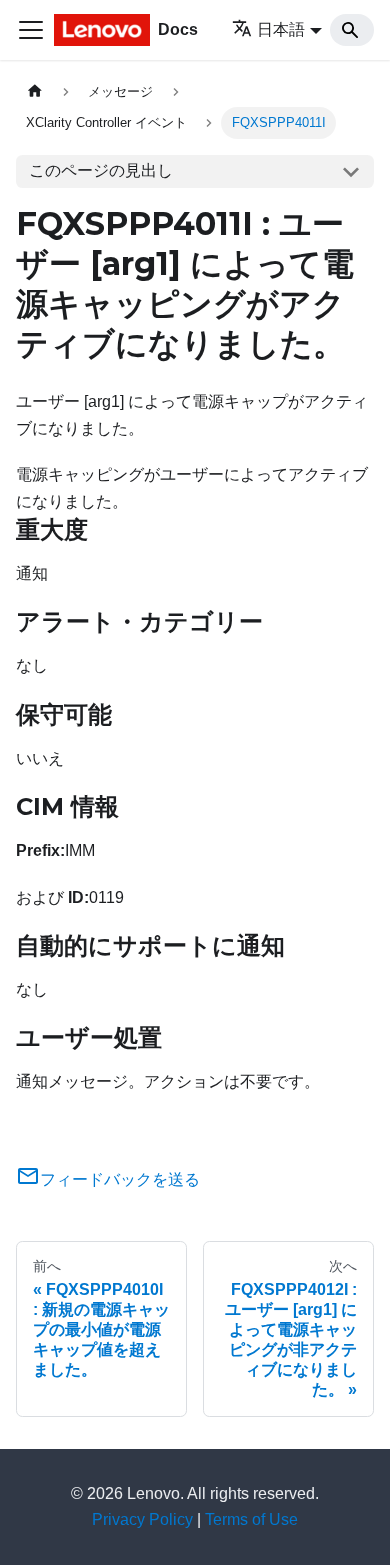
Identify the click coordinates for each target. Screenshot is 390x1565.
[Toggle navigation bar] (31, 30)
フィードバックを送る (120, 1179)
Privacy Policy (142, 1519)
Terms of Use (251, 1519)
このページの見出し (101, 170)
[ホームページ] (35, 91)
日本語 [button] (281, 29)
